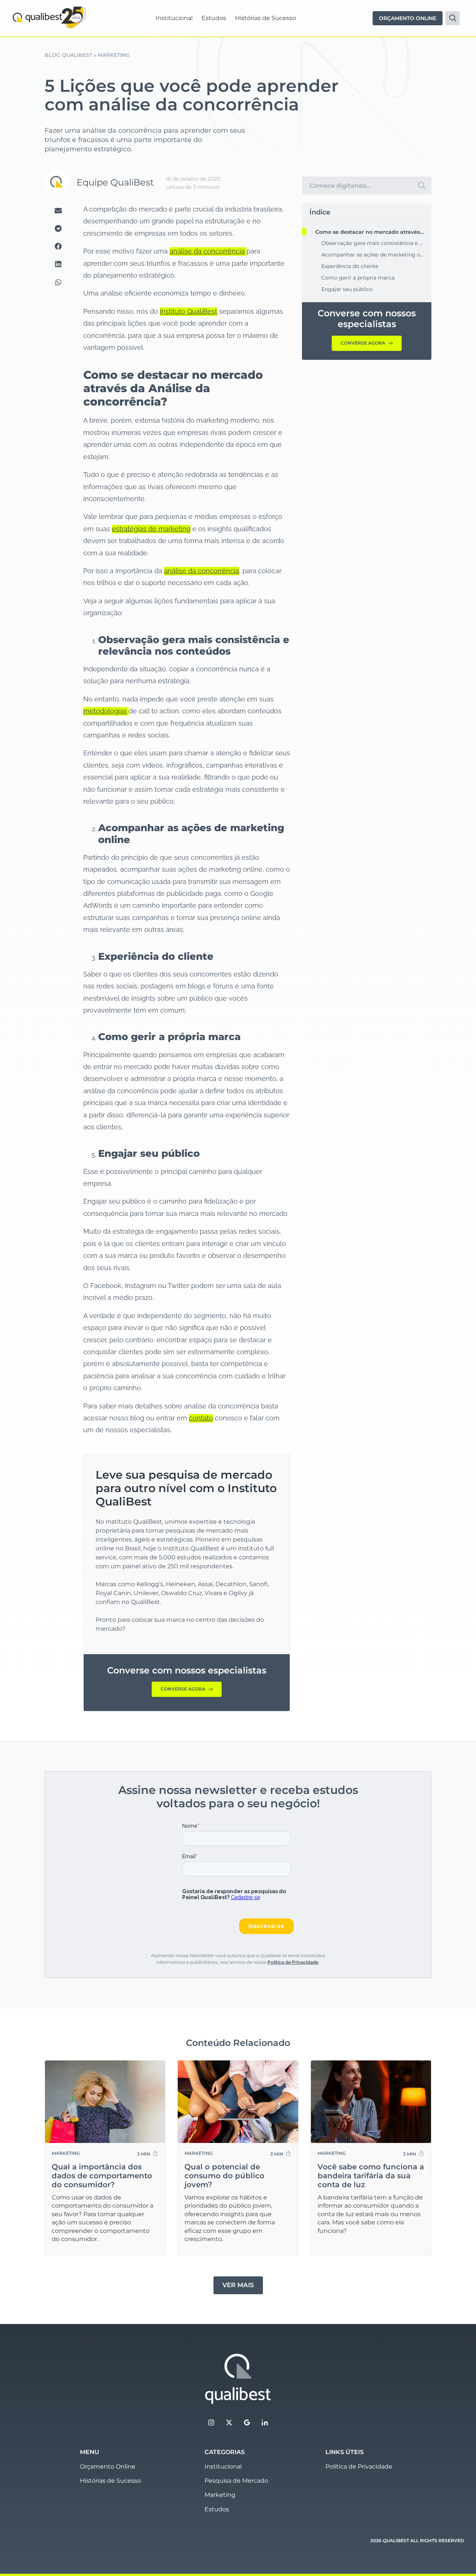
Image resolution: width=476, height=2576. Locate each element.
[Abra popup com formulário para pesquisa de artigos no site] (453, 18)
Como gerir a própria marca (358, 278)
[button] (58, 210)
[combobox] (357, 185)
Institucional (174, 18)
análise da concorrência (207, 251)
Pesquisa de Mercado (236, 2481)
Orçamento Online (108, 2467)
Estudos (214, 18)
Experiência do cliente (350, 266)
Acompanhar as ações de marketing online (373, 255)
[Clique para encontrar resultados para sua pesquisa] (422, 185)
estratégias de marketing (151, 529)
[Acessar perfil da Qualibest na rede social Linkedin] (265, 2422)
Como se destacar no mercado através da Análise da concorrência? (370, 232)
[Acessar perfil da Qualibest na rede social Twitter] (229, 2422)
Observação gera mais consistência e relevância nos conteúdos (373, 243)
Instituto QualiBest (189, 311)
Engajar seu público (347, 289)
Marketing (114, 55)
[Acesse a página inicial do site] (238, 2379)
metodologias (105, 711)
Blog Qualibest (68, 55)
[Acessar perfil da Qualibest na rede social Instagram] (211, 2422)
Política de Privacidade (293, 1962)
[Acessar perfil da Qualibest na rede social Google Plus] (247, 2422)
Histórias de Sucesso (266, 18)
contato (201, 1418)
